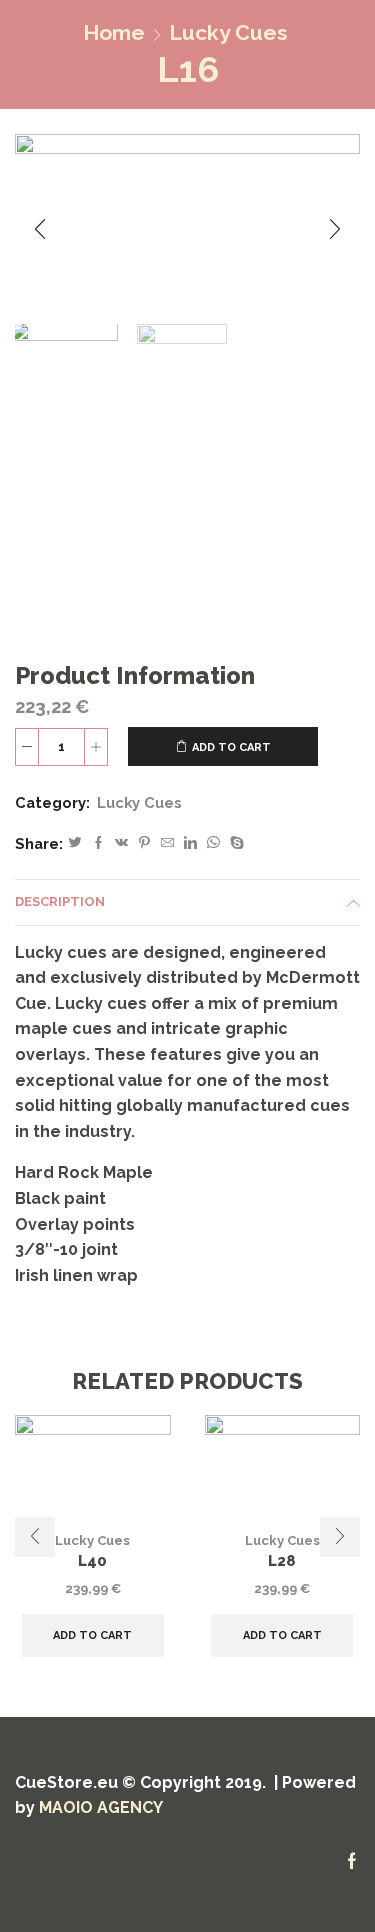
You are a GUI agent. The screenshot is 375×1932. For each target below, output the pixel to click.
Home (114, 32)
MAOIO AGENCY (101, 1807)
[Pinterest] (144, 843)
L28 (282, 1560)
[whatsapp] (213, 843)
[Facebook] (98, 843)
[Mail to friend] (167, 843)
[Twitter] (75, 843)
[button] (40, 229)
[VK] (121, 843)
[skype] (234, 843)
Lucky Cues (228, 32)
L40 (92, 1560)
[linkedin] (190, 843)
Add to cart (231, 747)
